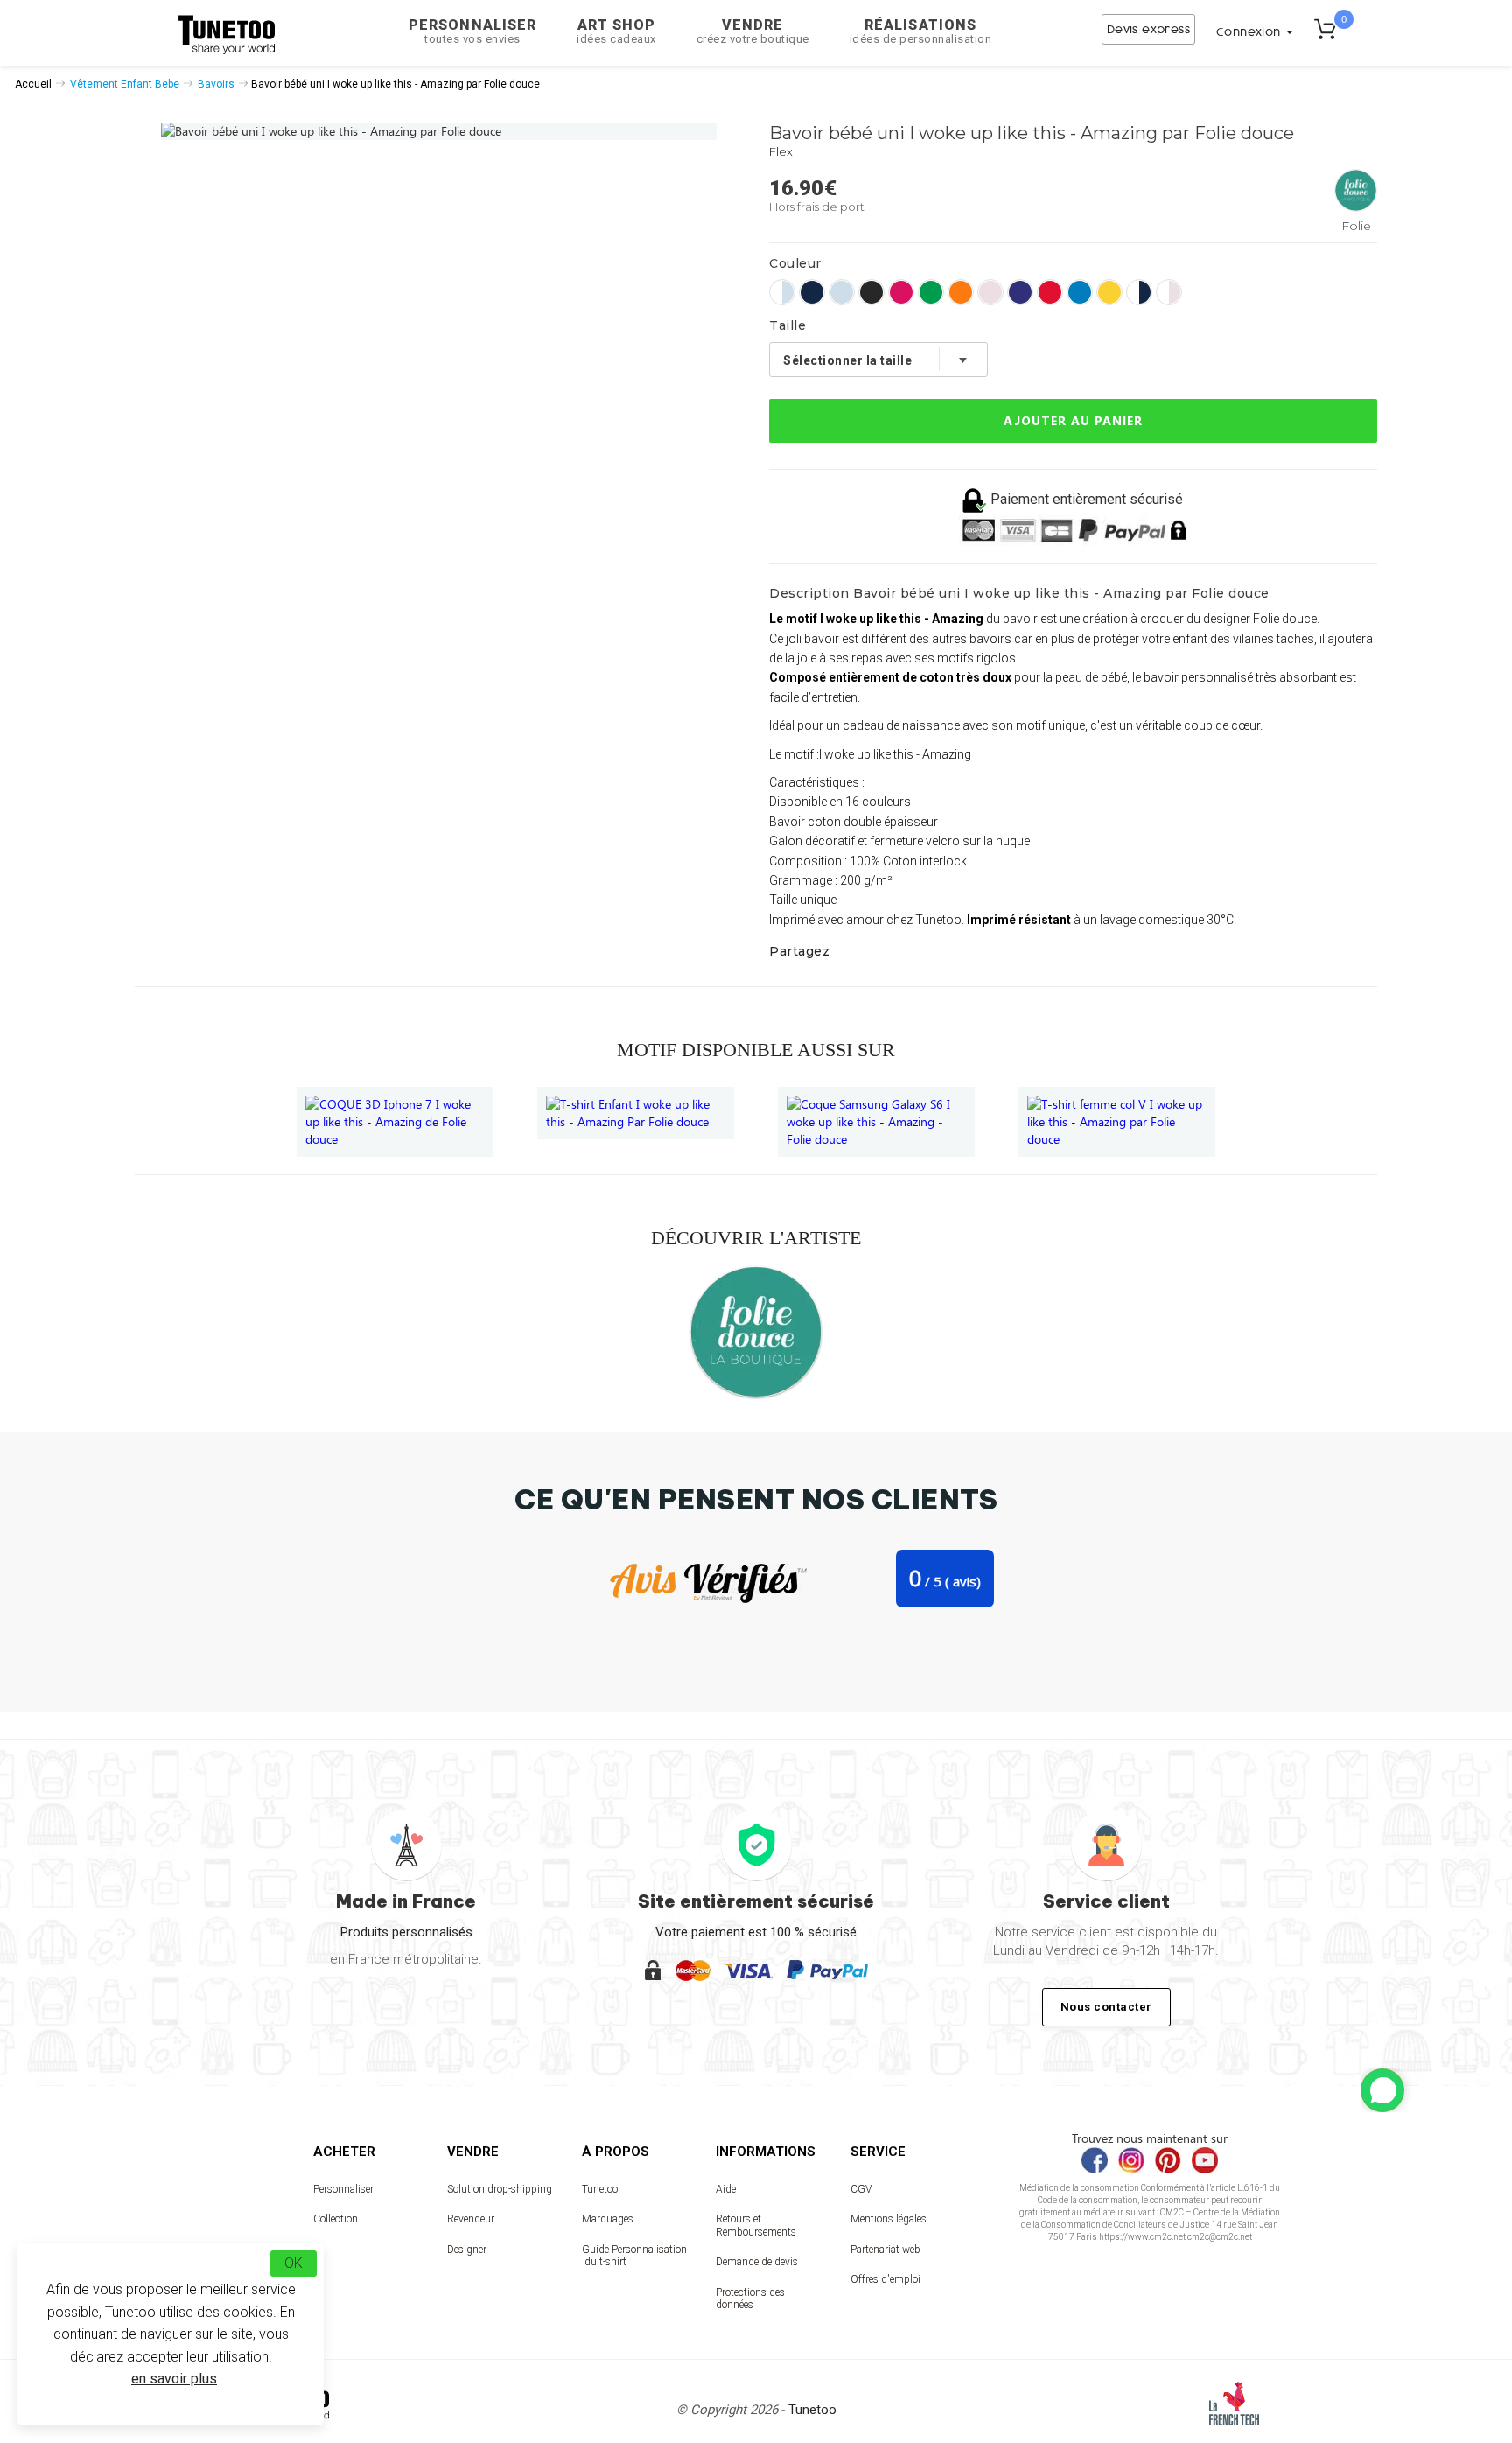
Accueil (33, 84)
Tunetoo (600, 2189)
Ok (294, 2263)
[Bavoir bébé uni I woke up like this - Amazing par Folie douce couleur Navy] (812, 292)
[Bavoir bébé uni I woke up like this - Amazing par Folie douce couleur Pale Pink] (990, 292)
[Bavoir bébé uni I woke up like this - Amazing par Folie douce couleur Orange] (961, 292)
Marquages (608, 2219)
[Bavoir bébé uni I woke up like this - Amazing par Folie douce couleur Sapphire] (1080, 292)
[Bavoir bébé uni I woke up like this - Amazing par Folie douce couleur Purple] (1020, 292)
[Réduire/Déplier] (1382, 2090)
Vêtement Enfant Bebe (125, 84)
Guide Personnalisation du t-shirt (634, 2256)
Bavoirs (216, 84)
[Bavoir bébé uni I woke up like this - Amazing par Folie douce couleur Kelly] (931, 292)
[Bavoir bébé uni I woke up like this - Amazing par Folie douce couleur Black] (871, 292)
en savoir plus (174, 2379)
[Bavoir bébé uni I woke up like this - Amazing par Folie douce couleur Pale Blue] (842, 292)
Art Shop (616, 31)
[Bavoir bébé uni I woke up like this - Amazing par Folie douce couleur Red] (1050, 292)
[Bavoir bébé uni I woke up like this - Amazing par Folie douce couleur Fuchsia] (901, 292)
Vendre (753, 31)
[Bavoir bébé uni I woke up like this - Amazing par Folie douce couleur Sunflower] (1109, 292)
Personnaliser (472, 31)
